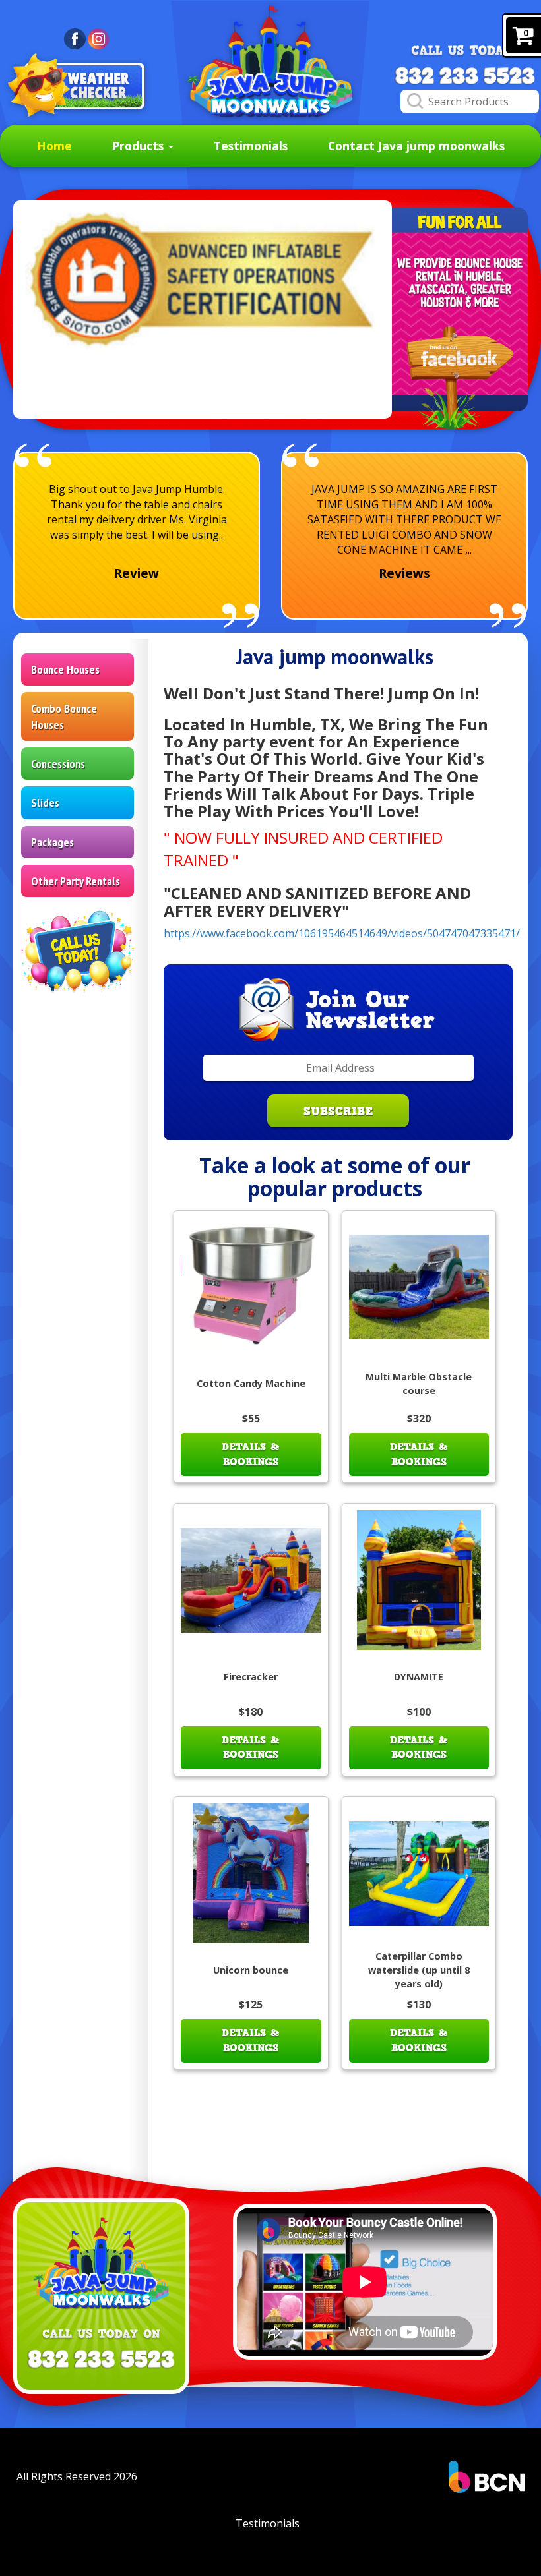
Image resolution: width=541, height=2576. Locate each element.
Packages (52, 842)
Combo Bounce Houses (64, 717)
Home (54, 146)
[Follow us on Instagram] (99, 38)
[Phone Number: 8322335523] (465, 76)
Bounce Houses (65, 669)
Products (140, 146)
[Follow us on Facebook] (460, 378)
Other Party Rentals (76, 881)
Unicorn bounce (251, 1970)
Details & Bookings (251, 1454)
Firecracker (251, 1677)
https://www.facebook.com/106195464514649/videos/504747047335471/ (342, 933)
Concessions (58, 764)
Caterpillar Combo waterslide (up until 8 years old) (419, 1970)
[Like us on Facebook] (75, 38)
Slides (45, 803)
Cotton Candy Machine (251, 1383)
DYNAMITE (419, 1677)
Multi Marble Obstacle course (419, 1384)
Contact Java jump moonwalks (416, 146)
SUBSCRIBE (338, 1111)
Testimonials (251, 146)
